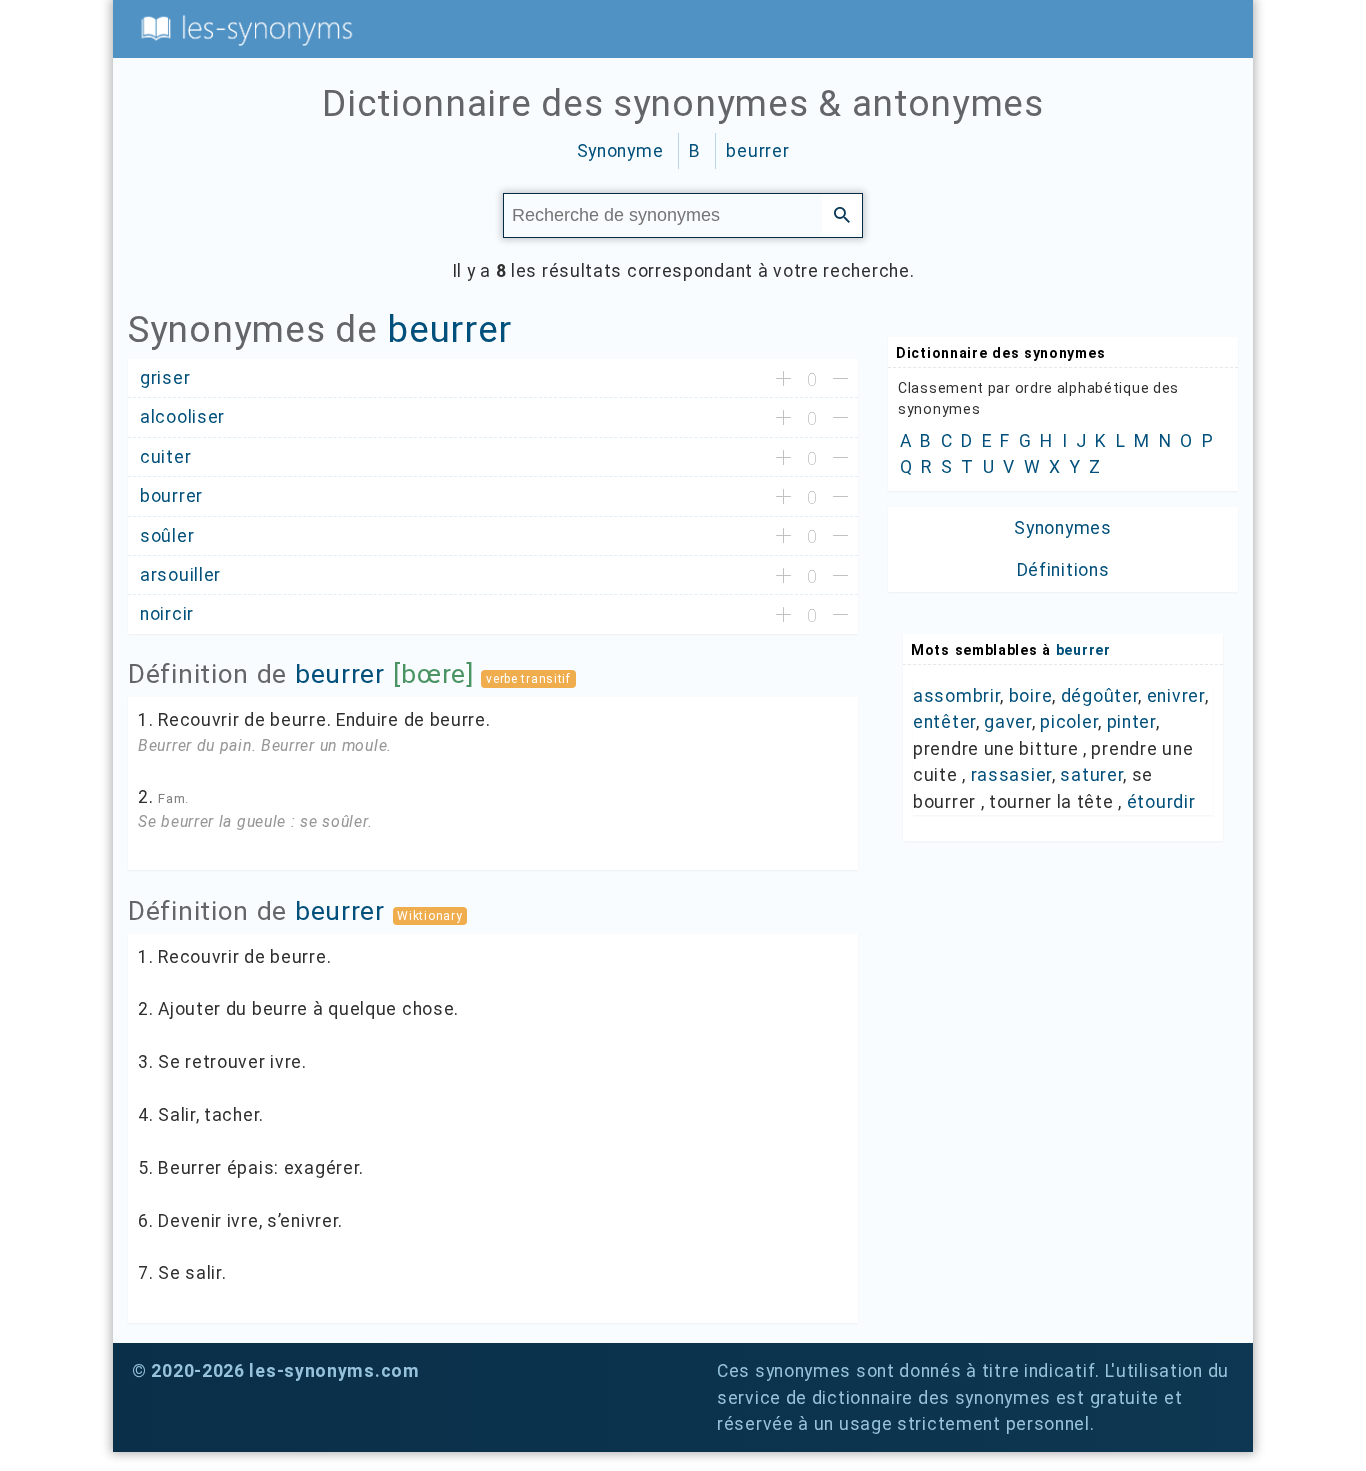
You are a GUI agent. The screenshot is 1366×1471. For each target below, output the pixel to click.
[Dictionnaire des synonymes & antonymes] (243, 28)
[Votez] (783, 380)
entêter (944, 722)
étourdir (1161, 802)
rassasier (1011, 775)
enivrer (1176, 696)
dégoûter (1100, 696)
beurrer (757, 151)
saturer (1091, 775)
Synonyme (620, 151)
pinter (1131, 722)
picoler (1069, 722)
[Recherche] (842, 214)
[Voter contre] (840, 380)
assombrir (956, 696)
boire (1031, 696)
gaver (1008, 722)
